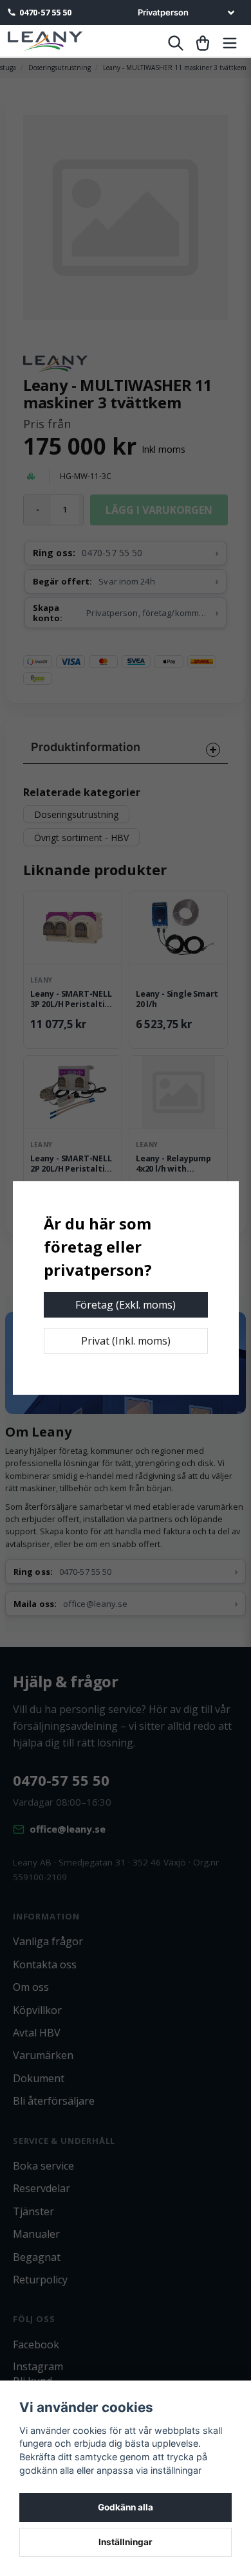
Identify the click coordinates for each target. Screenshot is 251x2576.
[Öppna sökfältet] (176, 43)
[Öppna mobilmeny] (230, 43)
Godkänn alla (126, 2507)
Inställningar (126, 2542)
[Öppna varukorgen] (203, 43)
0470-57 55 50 (45, 12)
